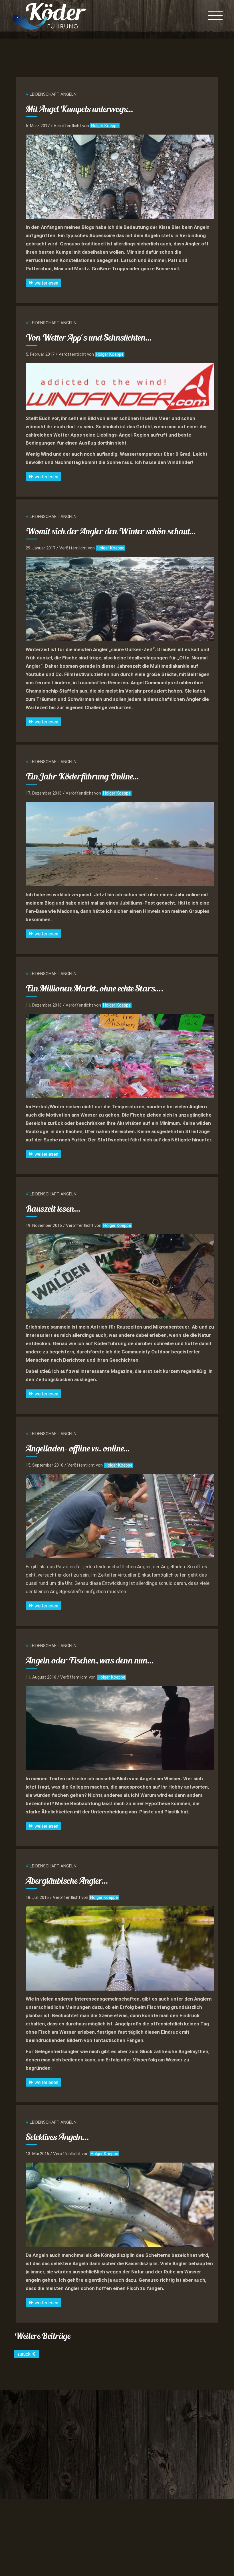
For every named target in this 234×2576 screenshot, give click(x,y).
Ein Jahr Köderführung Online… (82, 776)
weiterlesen (46, 283)
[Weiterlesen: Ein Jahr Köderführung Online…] (120, 844)
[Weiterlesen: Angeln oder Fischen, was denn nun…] (120, 1728)
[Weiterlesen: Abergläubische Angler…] (120, 1948)
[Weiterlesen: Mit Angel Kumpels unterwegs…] (120, 177)
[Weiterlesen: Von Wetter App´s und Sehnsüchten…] (120, 386)
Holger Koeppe (105, 126)
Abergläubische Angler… (67, 1881)
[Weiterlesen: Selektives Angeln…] (120, 2205)
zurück (25, 2354)
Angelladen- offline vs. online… (78, 1448)
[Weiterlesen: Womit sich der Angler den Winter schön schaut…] (120, 599)
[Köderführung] (50, 16)
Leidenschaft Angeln (53, 94)
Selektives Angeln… (58, 2137)
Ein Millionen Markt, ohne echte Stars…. (95, 988)
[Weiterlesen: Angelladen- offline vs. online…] (120, 1516)
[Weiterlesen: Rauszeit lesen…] (120, 1276)
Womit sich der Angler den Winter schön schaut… (111, 531)
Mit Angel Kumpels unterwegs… (80, 109)
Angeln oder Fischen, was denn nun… (90, 1660)
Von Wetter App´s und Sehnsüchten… (89, 337)
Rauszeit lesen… (53, 1209)
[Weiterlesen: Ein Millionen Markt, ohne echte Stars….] (120, 1056)
